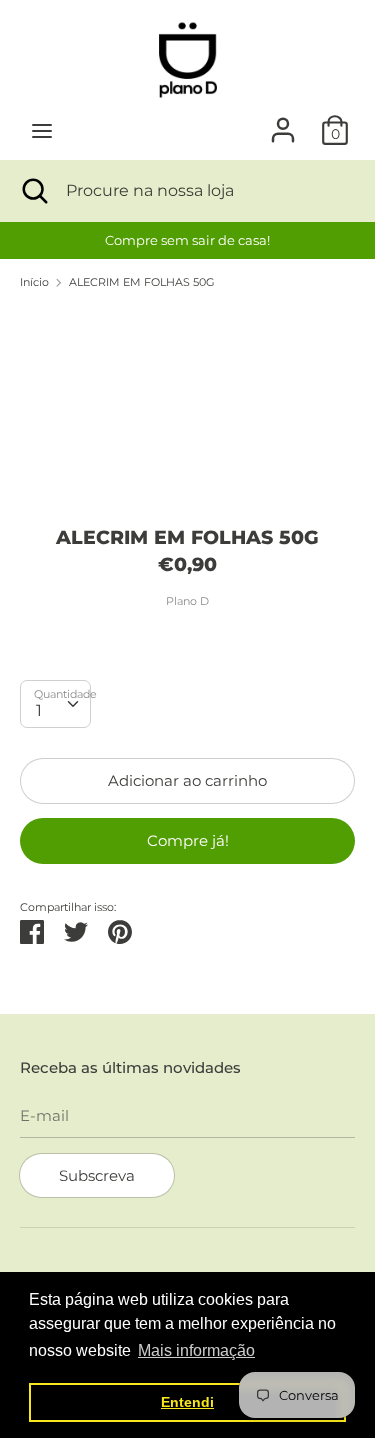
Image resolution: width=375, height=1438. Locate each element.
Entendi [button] (187, 1402)
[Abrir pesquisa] (33, 191)
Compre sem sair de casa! (187, 240)
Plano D (187, 601)
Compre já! (188, 840)
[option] (187, 240)
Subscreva (97, 1175)
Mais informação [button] (196, 1350)
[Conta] (283, 121)
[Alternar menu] (42, 130)
